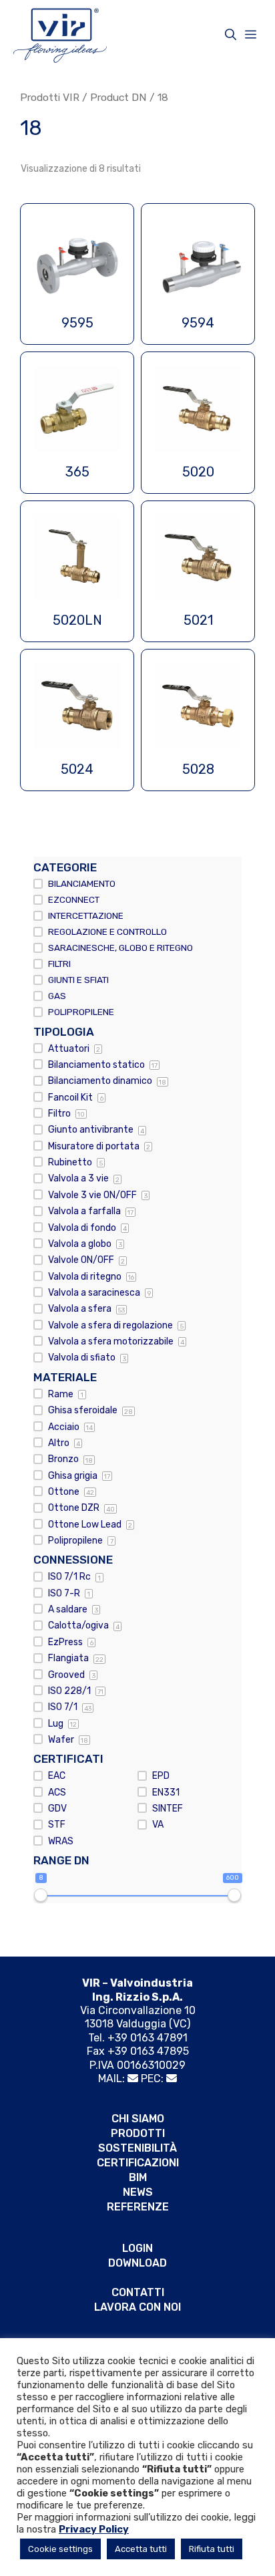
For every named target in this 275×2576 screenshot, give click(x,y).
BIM (138, 2177)
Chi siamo (138, 2119)
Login (137, 2248)
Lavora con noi (137, 2307)
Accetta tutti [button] (141, 2549)
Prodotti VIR (50, 97)
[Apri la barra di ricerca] (231, 35)
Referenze (138, 2207)
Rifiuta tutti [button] (212, 2549)
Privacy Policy (94, 2529)
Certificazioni (138, 2163)
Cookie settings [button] (60, 2549)
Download (137, 2263)
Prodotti (138, 2133)
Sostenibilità (137, 2148)
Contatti (138, 2292)
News (138, 2192)
